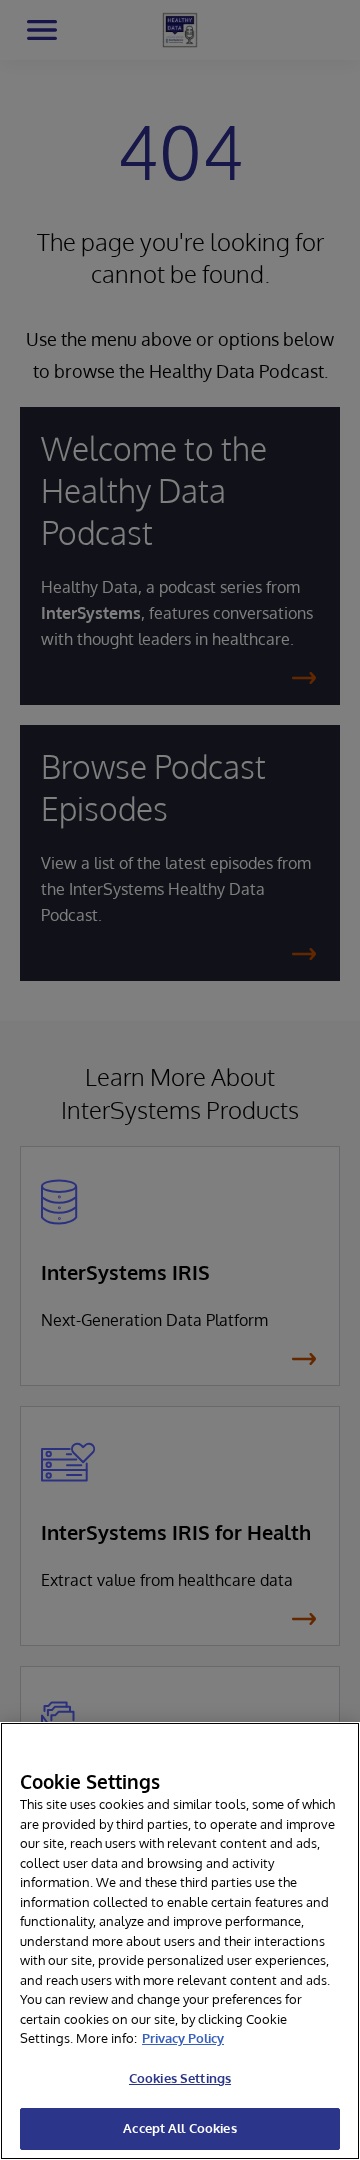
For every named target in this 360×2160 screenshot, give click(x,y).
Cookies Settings (180, 2078)
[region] (180, 1941)
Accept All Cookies (179, 2128)
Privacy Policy (183, 2038)
